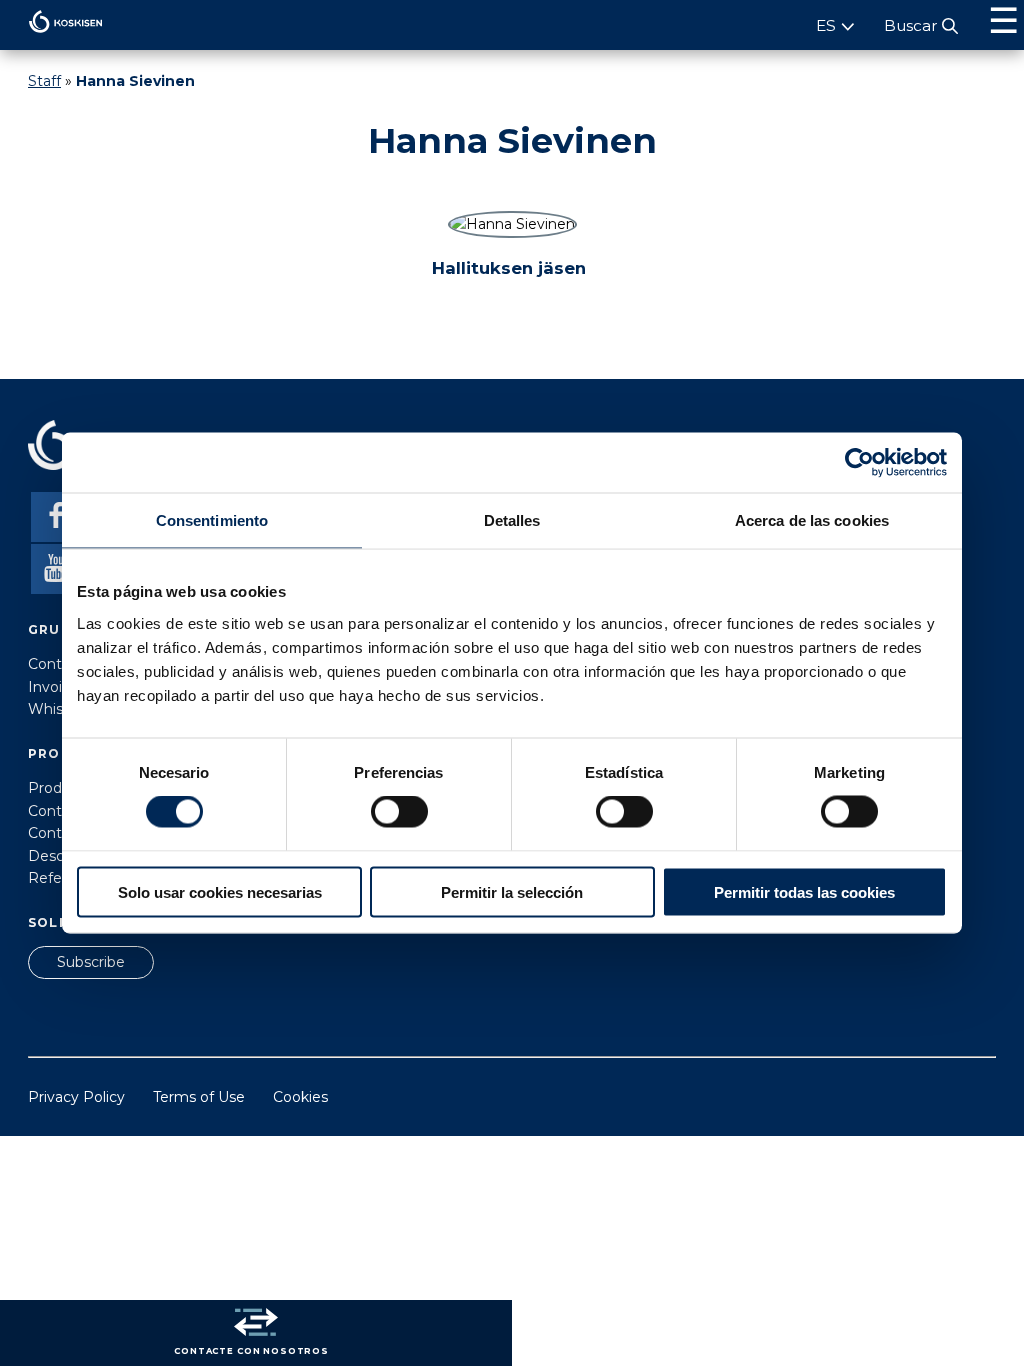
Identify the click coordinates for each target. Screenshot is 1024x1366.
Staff (44, 81)
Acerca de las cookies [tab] (812, 520)
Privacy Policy (76, 1097)
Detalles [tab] (512, 520)
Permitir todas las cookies (804, 891)
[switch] (399, 812)
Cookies (300, 1097)
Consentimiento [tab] (212, 520)
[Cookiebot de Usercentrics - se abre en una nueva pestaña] (859, 463)
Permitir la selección (512, 891)
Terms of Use (199, 1097)
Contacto (60, 664)
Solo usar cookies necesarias (220, 891)
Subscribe (91, 962)
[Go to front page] (51, 38)
